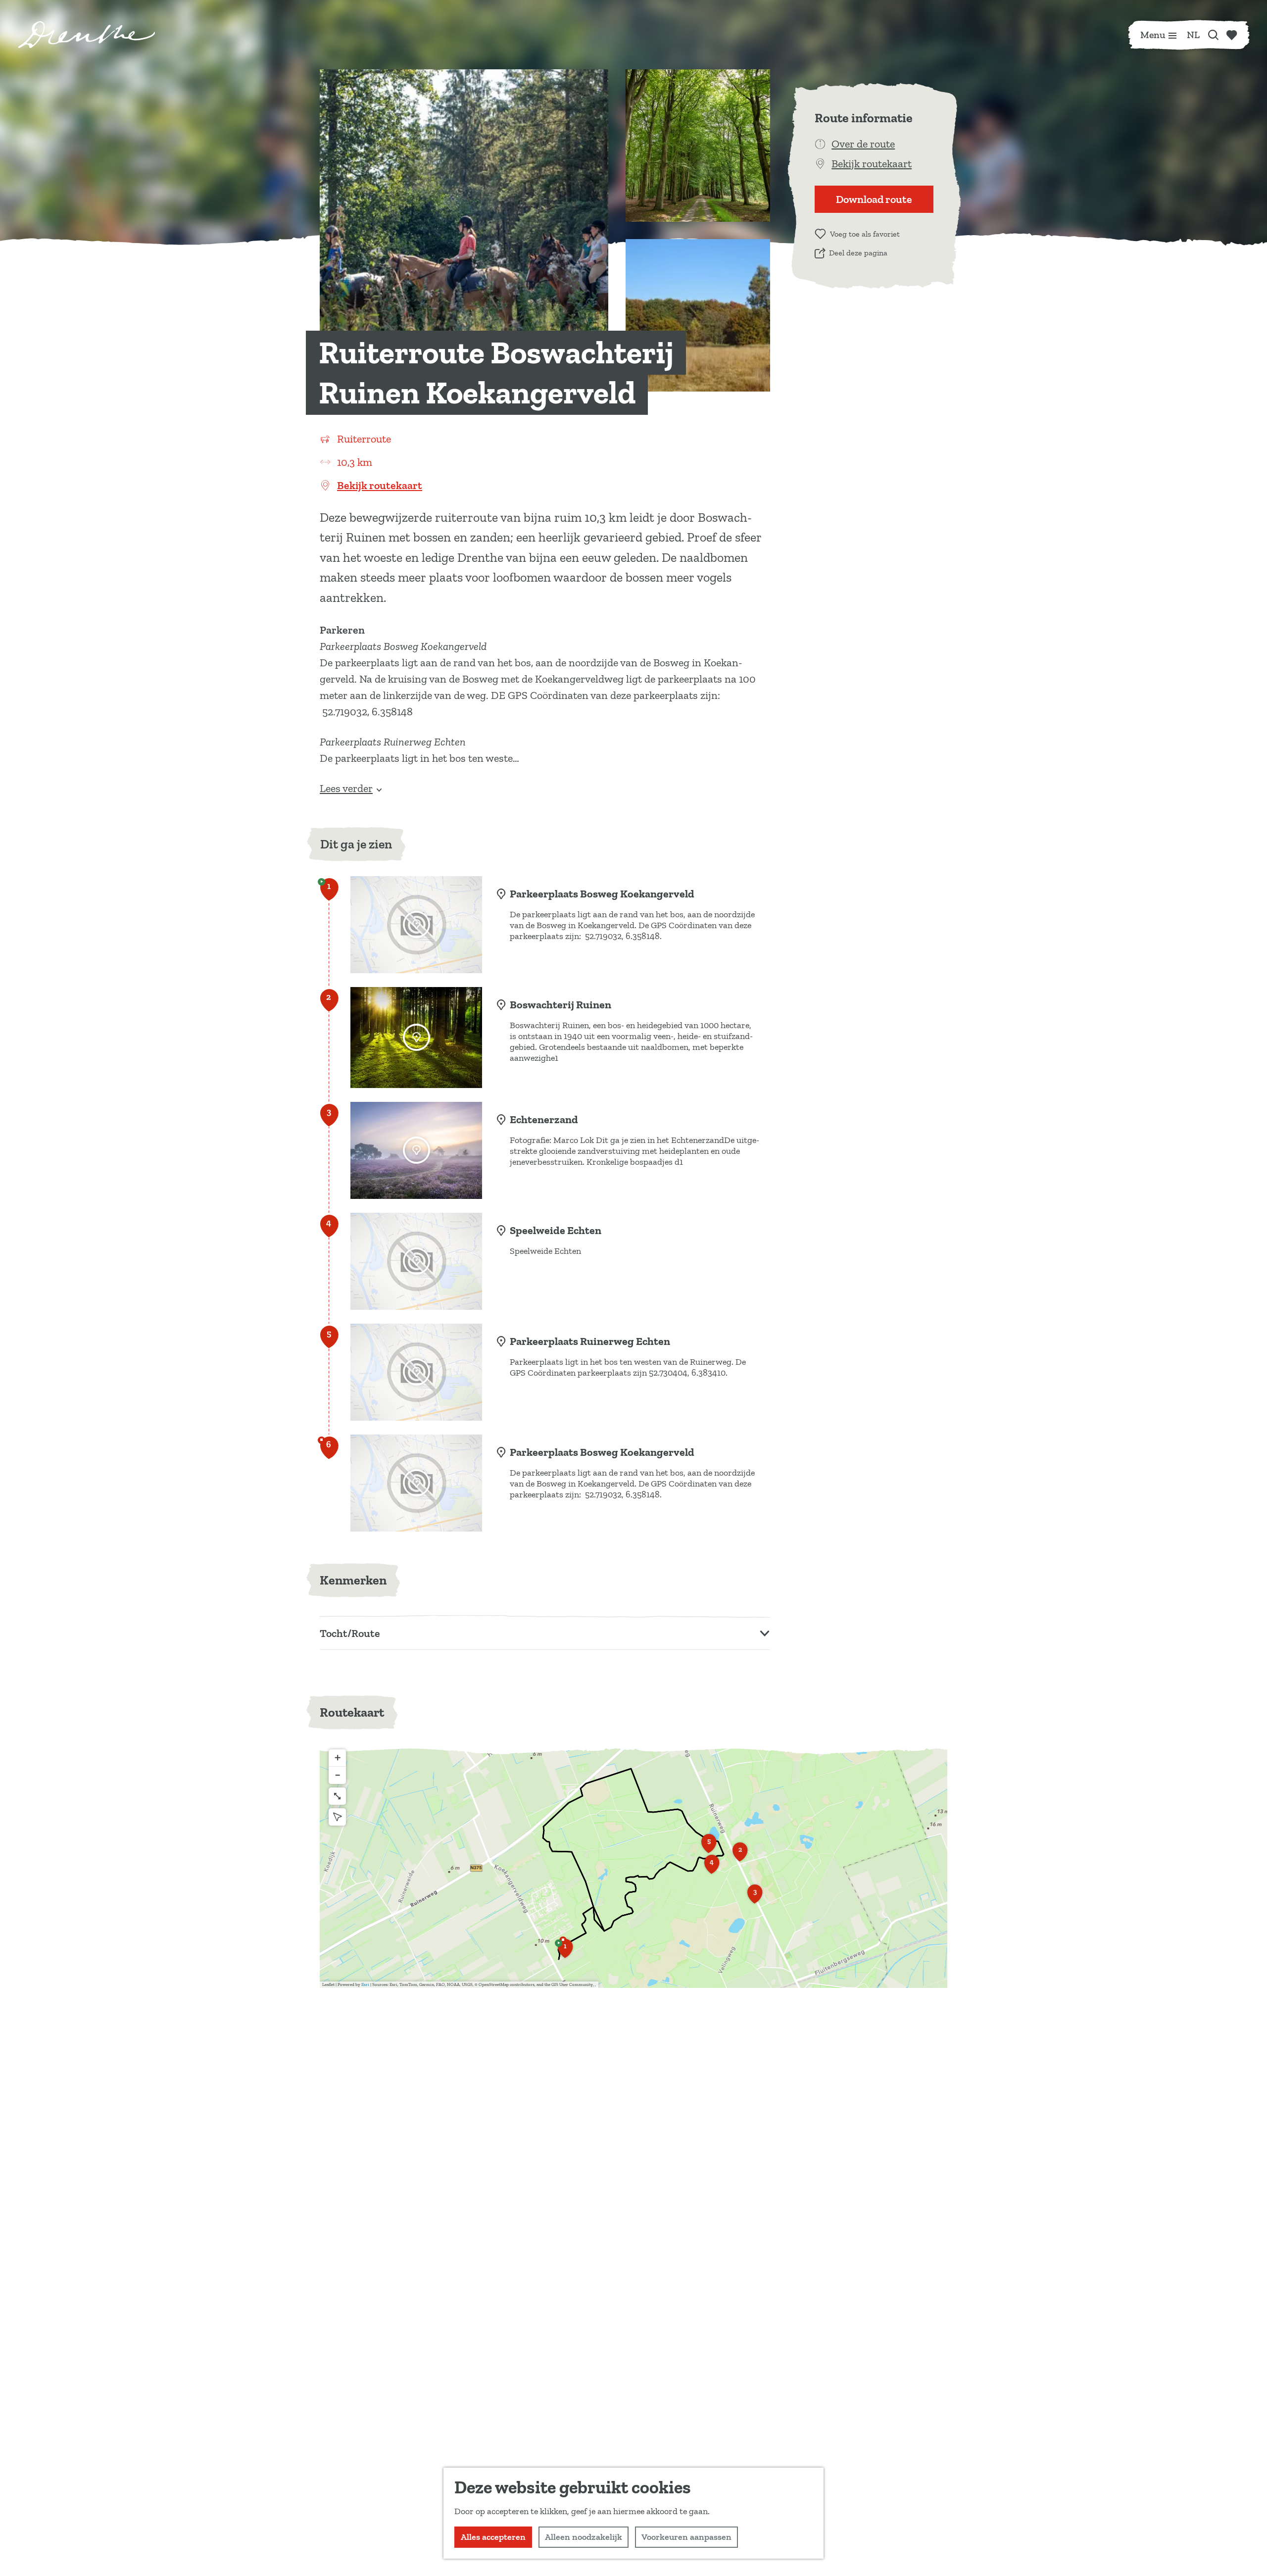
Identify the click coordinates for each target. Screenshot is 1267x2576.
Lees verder (346, 788)
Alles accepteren (493, 2537)
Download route (874, 199)
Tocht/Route (350, 1633)
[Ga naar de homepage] (87, 35)
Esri (365, 1984)
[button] (565, 1952)
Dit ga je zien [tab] (356, 844)
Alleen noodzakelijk (584, 2537)
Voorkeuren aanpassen (686, 2537)
